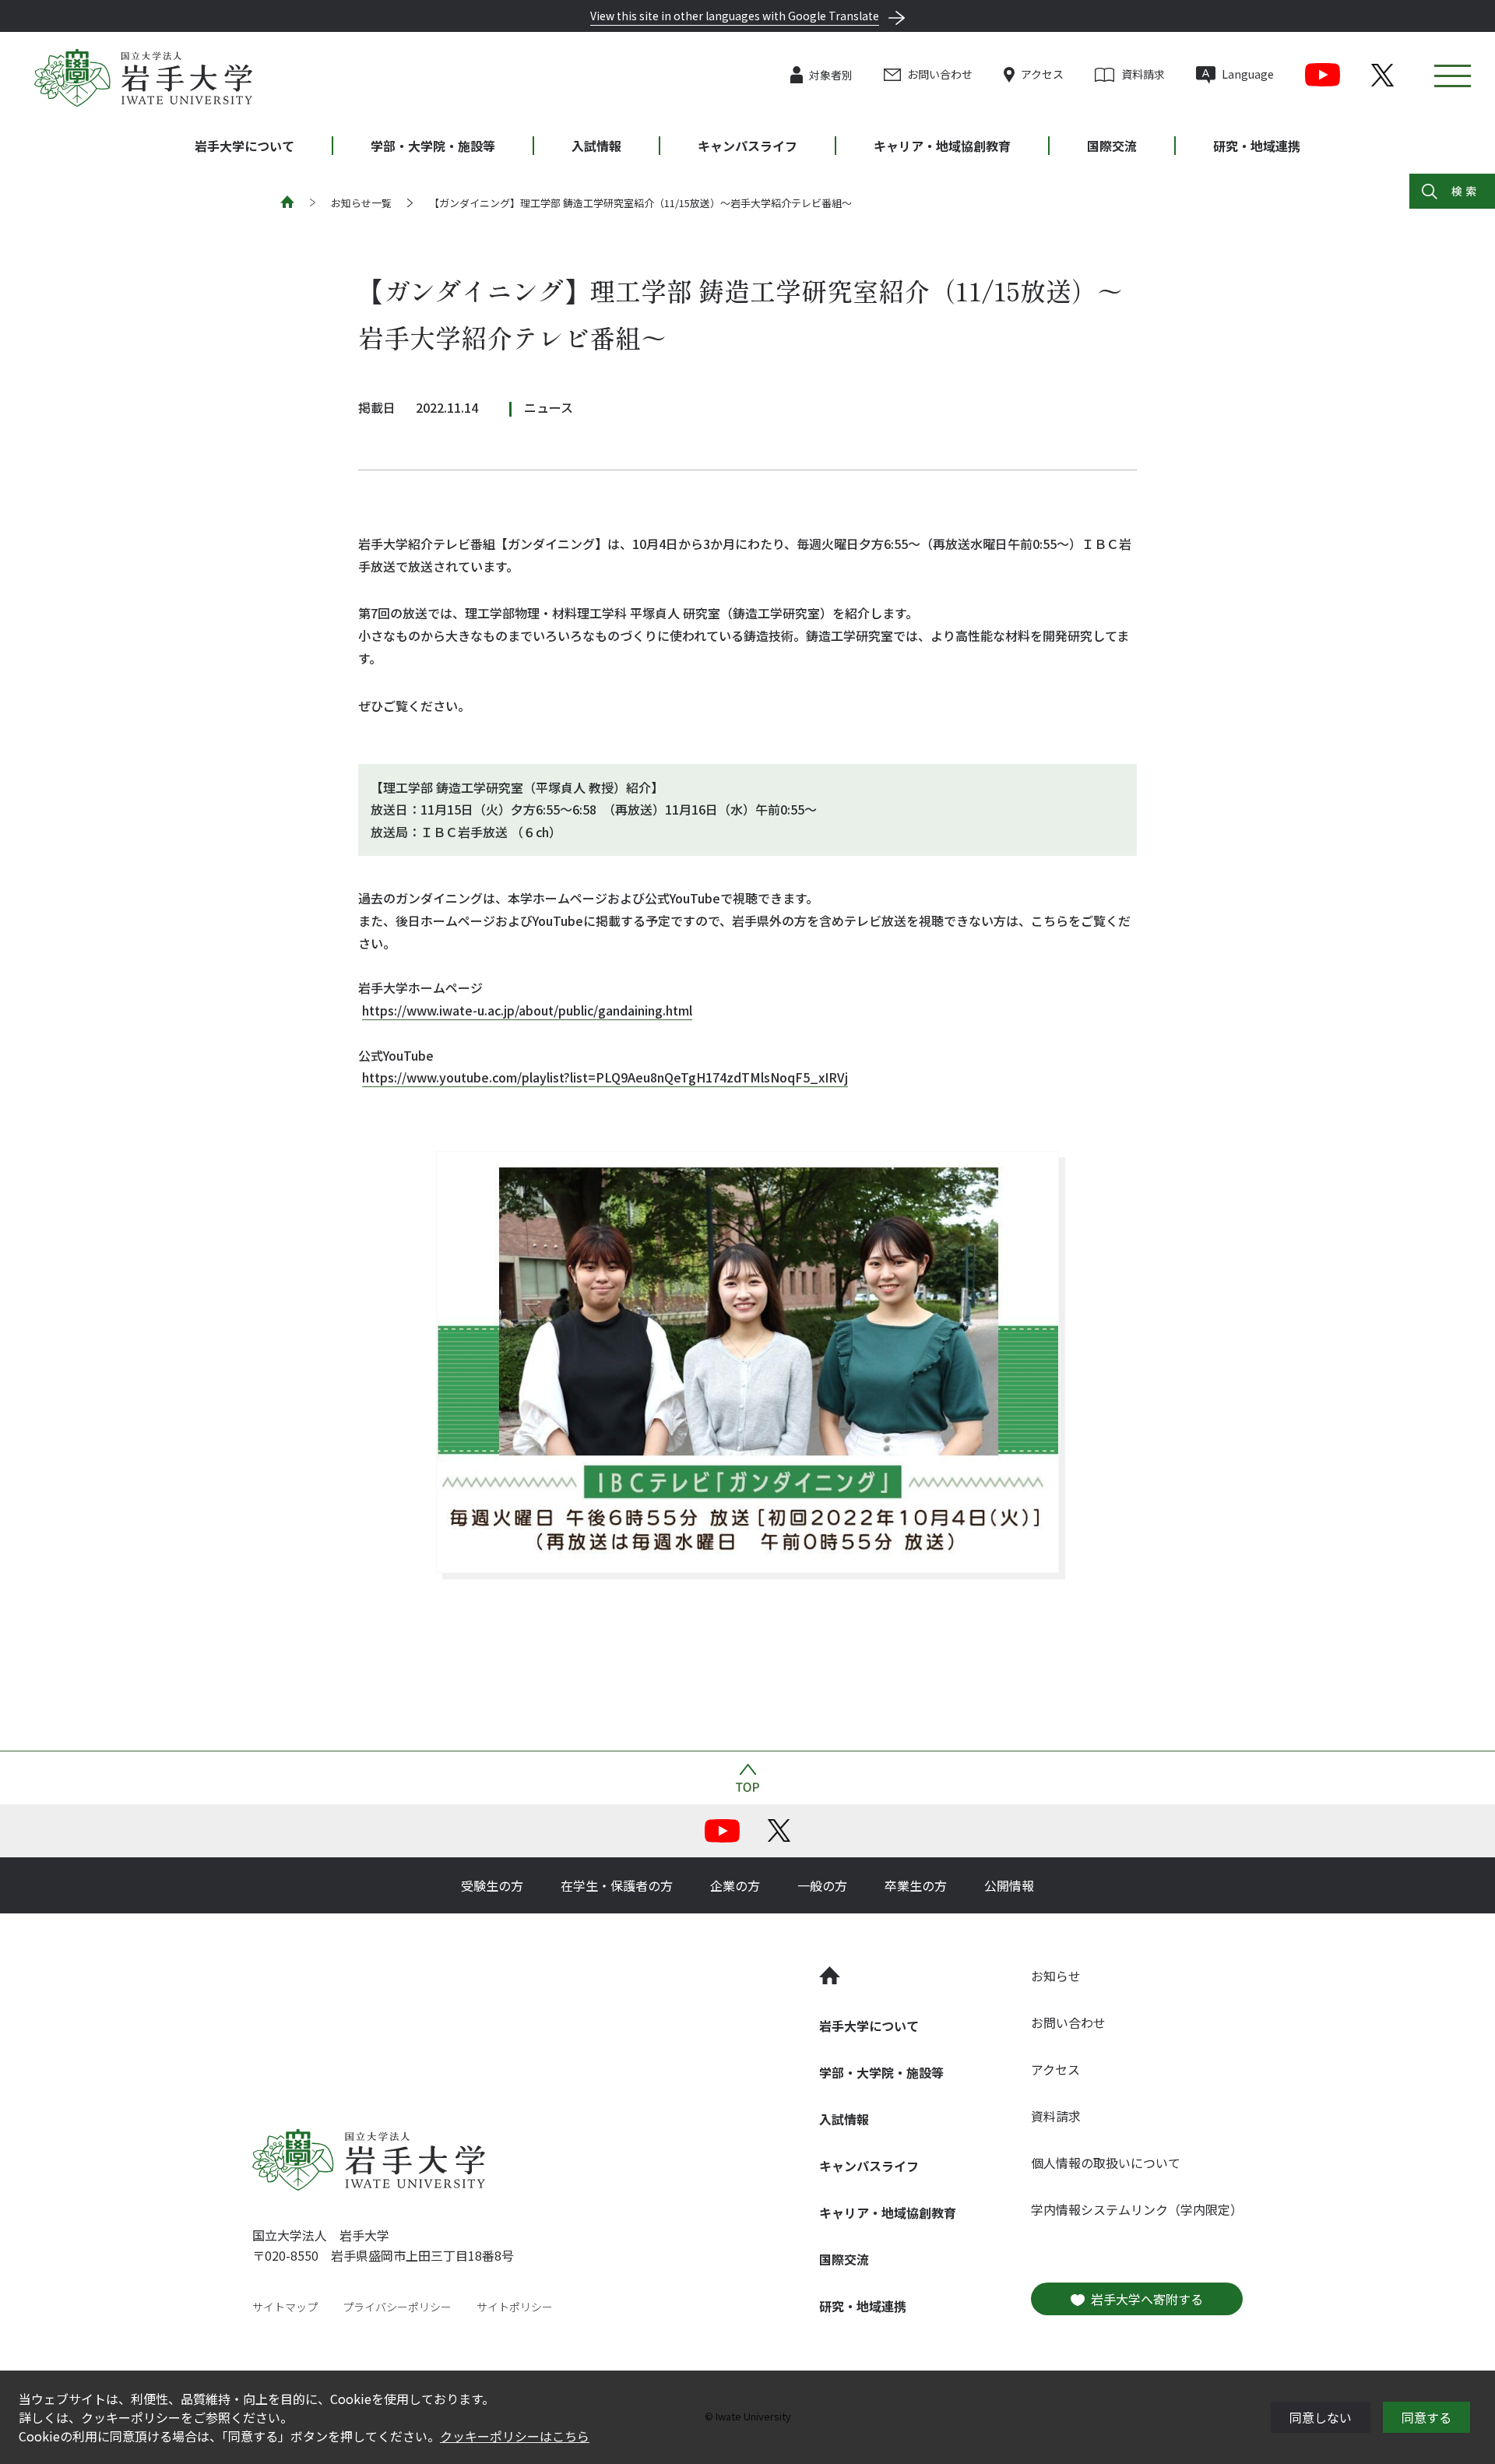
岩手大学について (244, 146)
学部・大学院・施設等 (433, 146)
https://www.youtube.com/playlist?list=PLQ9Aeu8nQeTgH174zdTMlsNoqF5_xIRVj (605, 1077)
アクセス (1042, 74)
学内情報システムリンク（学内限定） (1137, 2209)
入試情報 (596, 146)
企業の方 (735, 1885)
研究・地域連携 (1257, 146)
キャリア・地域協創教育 (942, 146)
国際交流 (1112, 146)
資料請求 (1143, 74)
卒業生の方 (916, 1885)
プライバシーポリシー (397, 2307)
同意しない (1321, 2417)
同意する (1426, 2417)
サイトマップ (285, 2307)
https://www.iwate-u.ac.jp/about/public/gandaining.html (527, 1010)
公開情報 (1009, 1885)
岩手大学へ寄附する (1147, 2299)
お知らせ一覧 (361, 203)
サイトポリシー (515, 2307)
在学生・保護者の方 (617, 1885)
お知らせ (1056, 1976)
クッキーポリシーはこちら (515, 2436)
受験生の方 (492, 1885)
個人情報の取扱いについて (1106, 2163)
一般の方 (822, 1885)
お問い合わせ (940, 74)
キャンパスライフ (747, 146)
